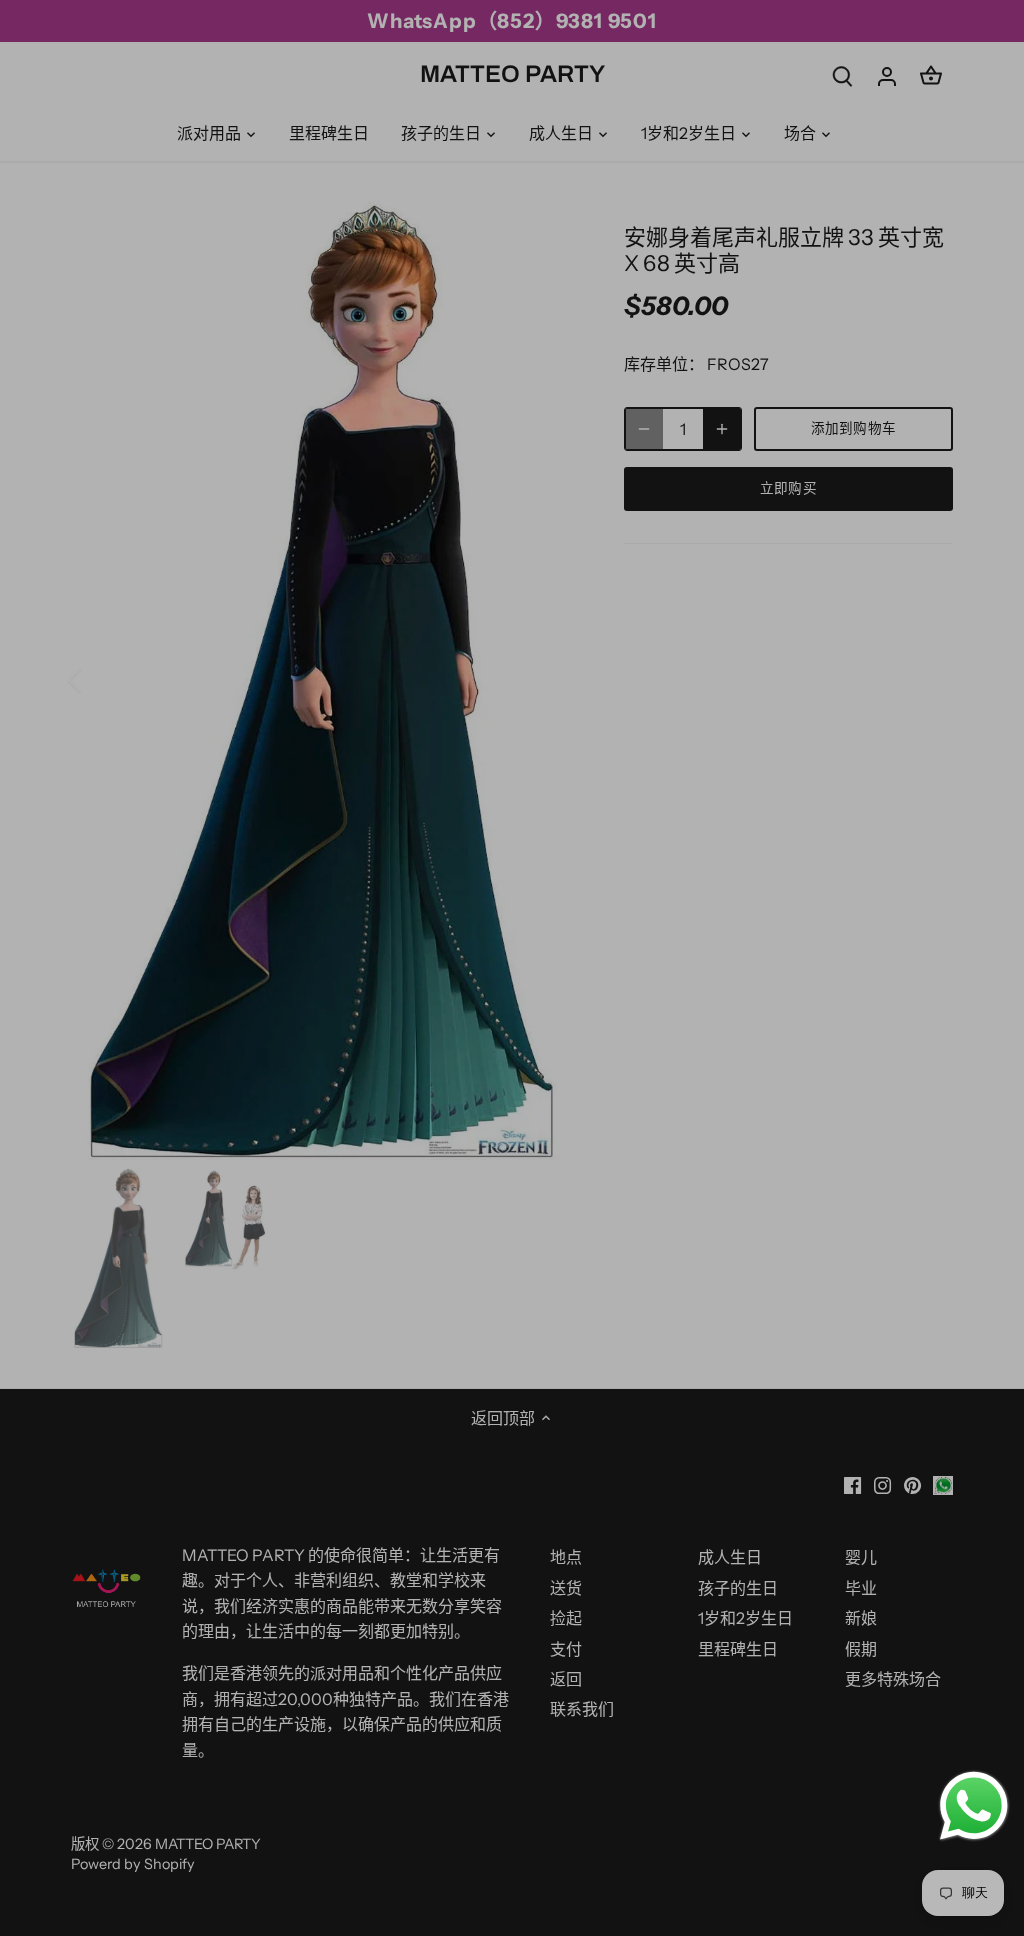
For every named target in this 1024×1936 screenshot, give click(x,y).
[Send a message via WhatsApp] (974, 1806)
